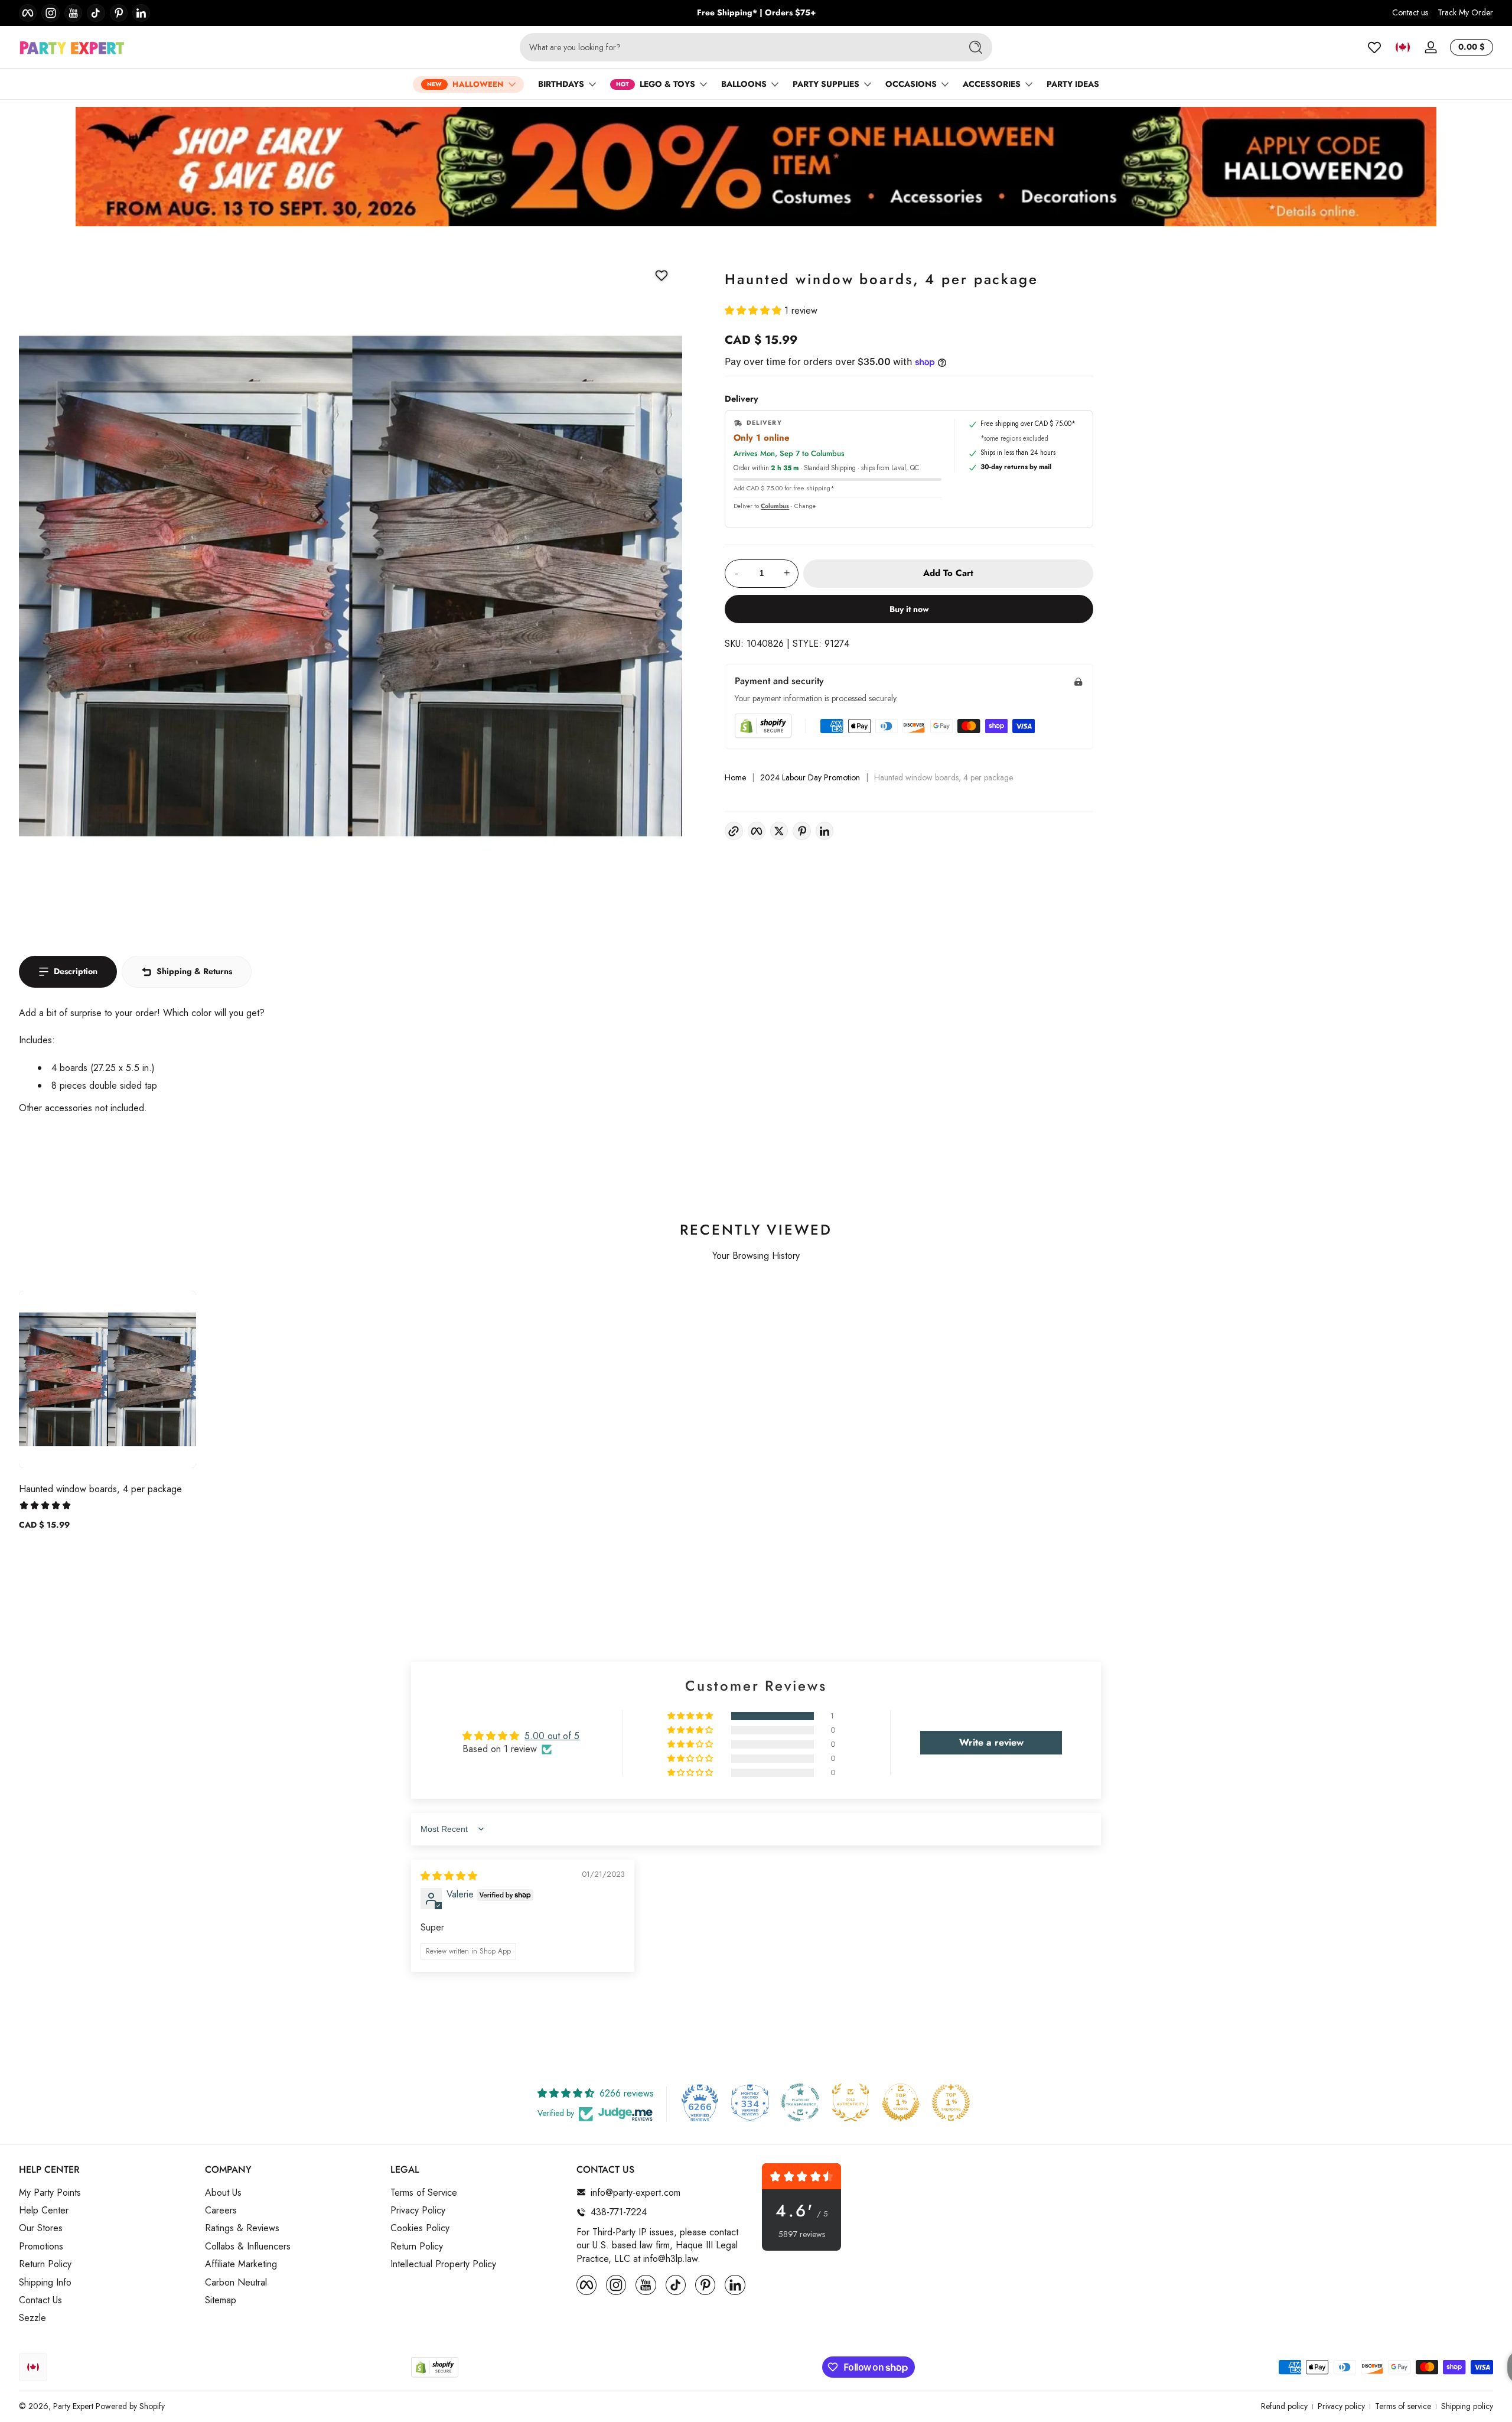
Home (735, 778)
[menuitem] (106, 2192)
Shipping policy (1467, 2406)
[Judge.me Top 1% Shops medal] (901, 2102)
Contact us (1410, 13)
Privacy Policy (418, 2211)
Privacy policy (1341, 2406)
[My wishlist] (1374, 47)
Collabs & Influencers (248, 2246)
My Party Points (50, 2192)
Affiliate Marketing (241, 2264)
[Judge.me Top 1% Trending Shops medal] (951, 2102)
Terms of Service (424, 2192)
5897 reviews (802, 2234)
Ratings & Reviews (242, 2228)
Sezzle (32, 2318)
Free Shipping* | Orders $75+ (756, 13)
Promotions (41, 2246)
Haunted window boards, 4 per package (100, 1489)
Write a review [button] (991, 1742)
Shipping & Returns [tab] (194, 971)
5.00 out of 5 (552, 1736)
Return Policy (45, 2264)
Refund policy (1284, 2406)
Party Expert (73, 2406)
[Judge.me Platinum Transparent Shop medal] (800, 2102)
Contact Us (40, 2300)
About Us (223, 2192)
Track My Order (1465, 13)
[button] (1403, 47)
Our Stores (41, 2228)
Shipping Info (45, 2282)
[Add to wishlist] (661, 275)
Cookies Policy (420, 2228)
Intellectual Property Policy (443, 2264)
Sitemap (221, 2300)
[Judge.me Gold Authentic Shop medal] (850, 2102)
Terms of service (1403, 2406)
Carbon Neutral (236, 2282)
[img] (449, 1876)
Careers (221, 2211)
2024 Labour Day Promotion (810, 778)
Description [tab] (76, 971)
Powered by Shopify (130, 2406)
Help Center (44, 2211)
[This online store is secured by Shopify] (763, 726)
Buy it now (909, 609)
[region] (756, 13)
